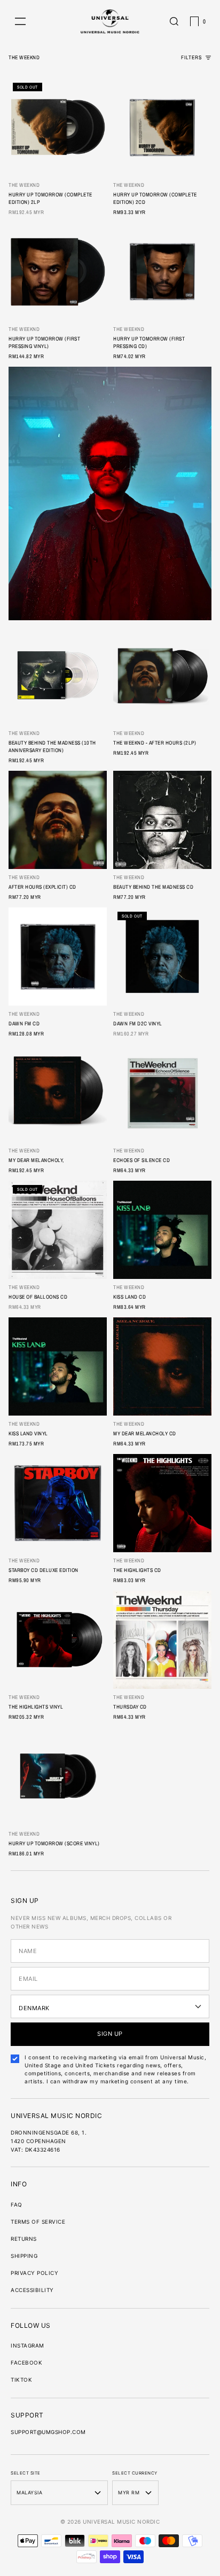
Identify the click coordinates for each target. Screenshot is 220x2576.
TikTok (21, 2380)
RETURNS (24, 2239)
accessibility (32, 2290)
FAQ (17, 2204)
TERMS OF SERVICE (38, 2222)
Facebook (26, 2362)
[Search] (174, 21)
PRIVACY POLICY (34, 2273)
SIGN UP (110, 2034)
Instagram (27, 2345)
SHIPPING (24, 2256)
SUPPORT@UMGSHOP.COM (48, 2432)
